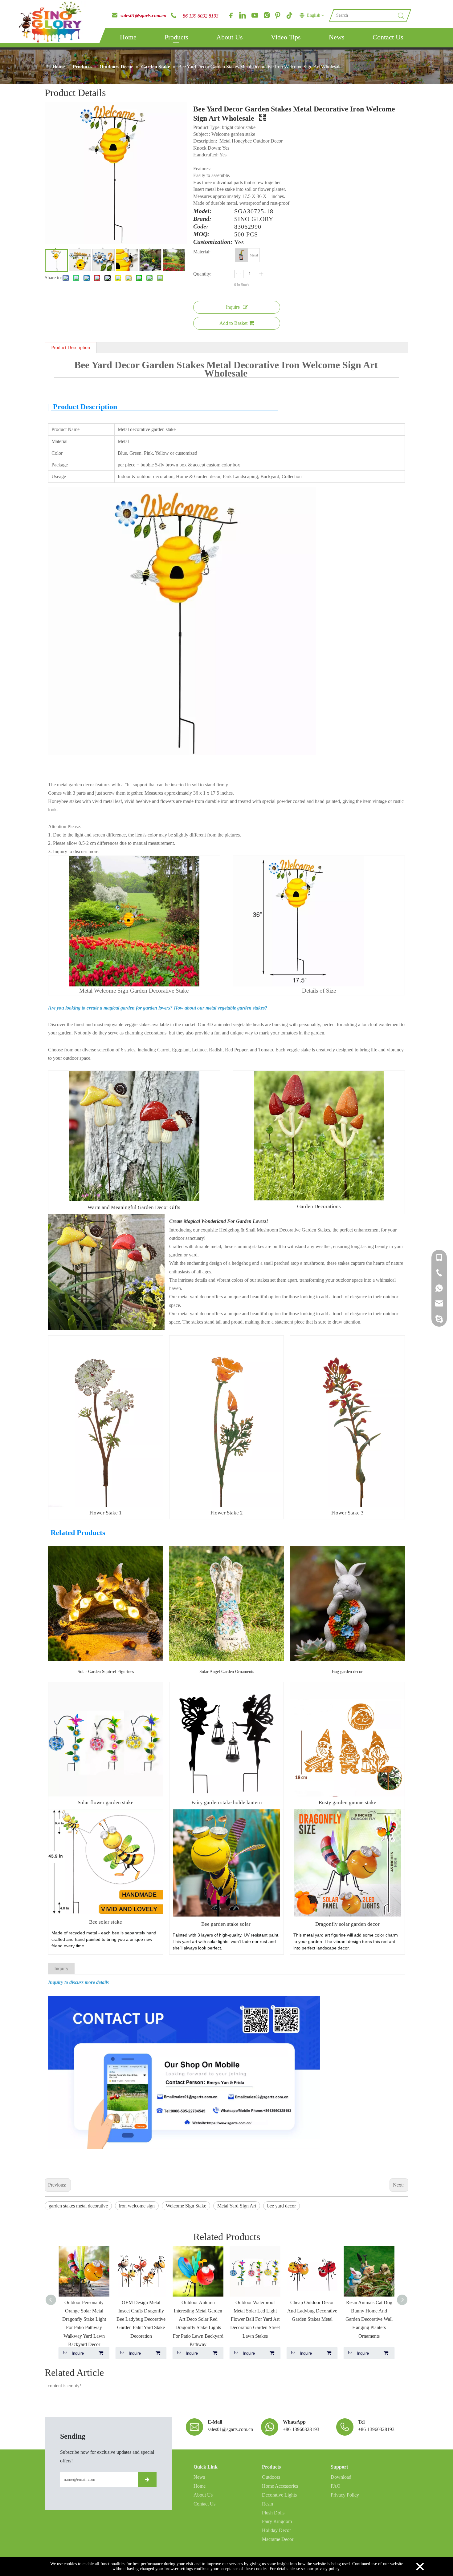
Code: (201, 227)
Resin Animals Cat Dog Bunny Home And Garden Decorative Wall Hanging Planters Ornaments (312, 2319)
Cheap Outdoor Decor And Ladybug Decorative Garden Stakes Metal (255, 2311)
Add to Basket (233, 323)
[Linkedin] (243, 15)
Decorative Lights (279, 2495)
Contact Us (388, 37)
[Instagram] (266, 15)
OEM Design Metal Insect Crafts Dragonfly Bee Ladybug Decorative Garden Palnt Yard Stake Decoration (84, 2319)
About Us (230, 37)
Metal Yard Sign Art (237, 2206)
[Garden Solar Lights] (348, 1814)
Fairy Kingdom (277, 2521)
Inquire (233, 307)
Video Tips (286, 37)
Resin (267, 2504)
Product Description (71, 347)
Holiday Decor (276, 2530)
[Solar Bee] (226, 1814)
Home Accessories (280, 2486)
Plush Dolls (273, 2513)
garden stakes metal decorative (78, 2206)
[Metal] (242, 255)
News (337, 37)
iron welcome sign (137, 2206)
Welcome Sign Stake (186, 2206)
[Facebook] (231, 15)
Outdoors (271, 2477)
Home (128, 37)
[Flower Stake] (106, 1340)
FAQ (336, 2486)
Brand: (202, 219)
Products (176, 37)
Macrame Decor (278, 2539)
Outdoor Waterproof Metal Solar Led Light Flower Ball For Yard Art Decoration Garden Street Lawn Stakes (198, 2319)
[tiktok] (289, 15)
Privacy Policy (345, 2495)
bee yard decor (282, 2206)
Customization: (213, 242)
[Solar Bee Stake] (106, 1814)
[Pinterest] (278, 15)
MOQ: (201, 234)
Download (341, 2477)
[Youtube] (254, 15)
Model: (202, 211)
